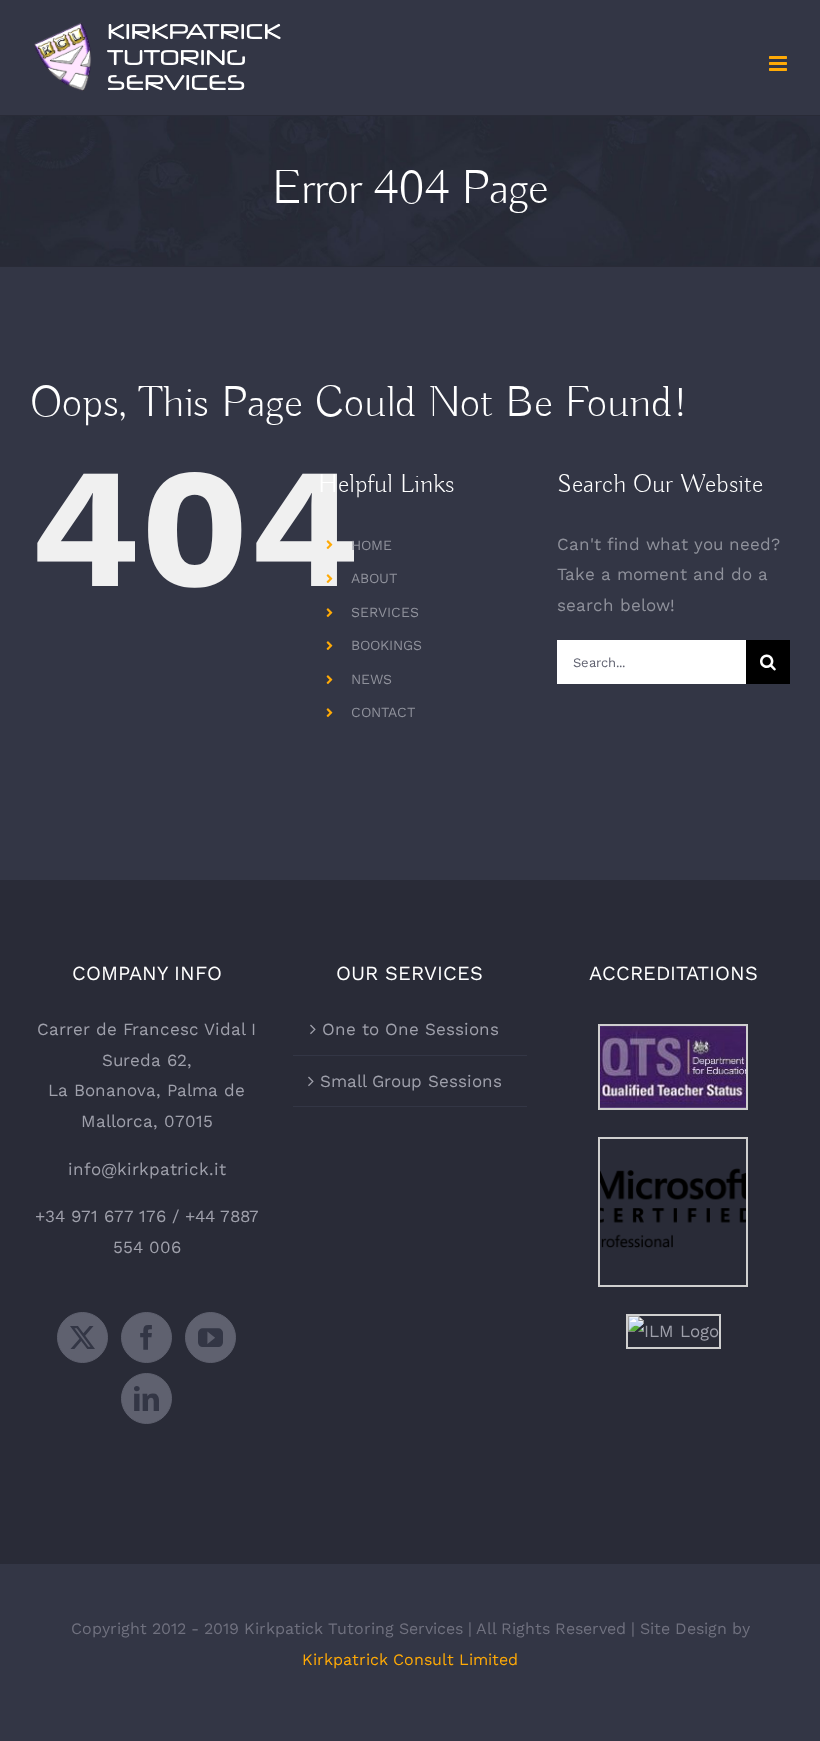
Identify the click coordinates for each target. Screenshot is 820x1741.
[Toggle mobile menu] (779, 63)
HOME (371, 545)
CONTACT (383, 712)
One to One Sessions (410, 1029)
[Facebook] (146, 1337)
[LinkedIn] (146, 1398)
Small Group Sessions (411, 1081)
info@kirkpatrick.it (147, 1169)
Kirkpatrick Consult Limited (410, 1659)
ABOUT (374, 578)
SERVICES (385, 612)
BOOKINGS (386, 645)
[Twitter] (82, 1337)
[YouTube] (210, 1337)
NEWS (371, 679)
